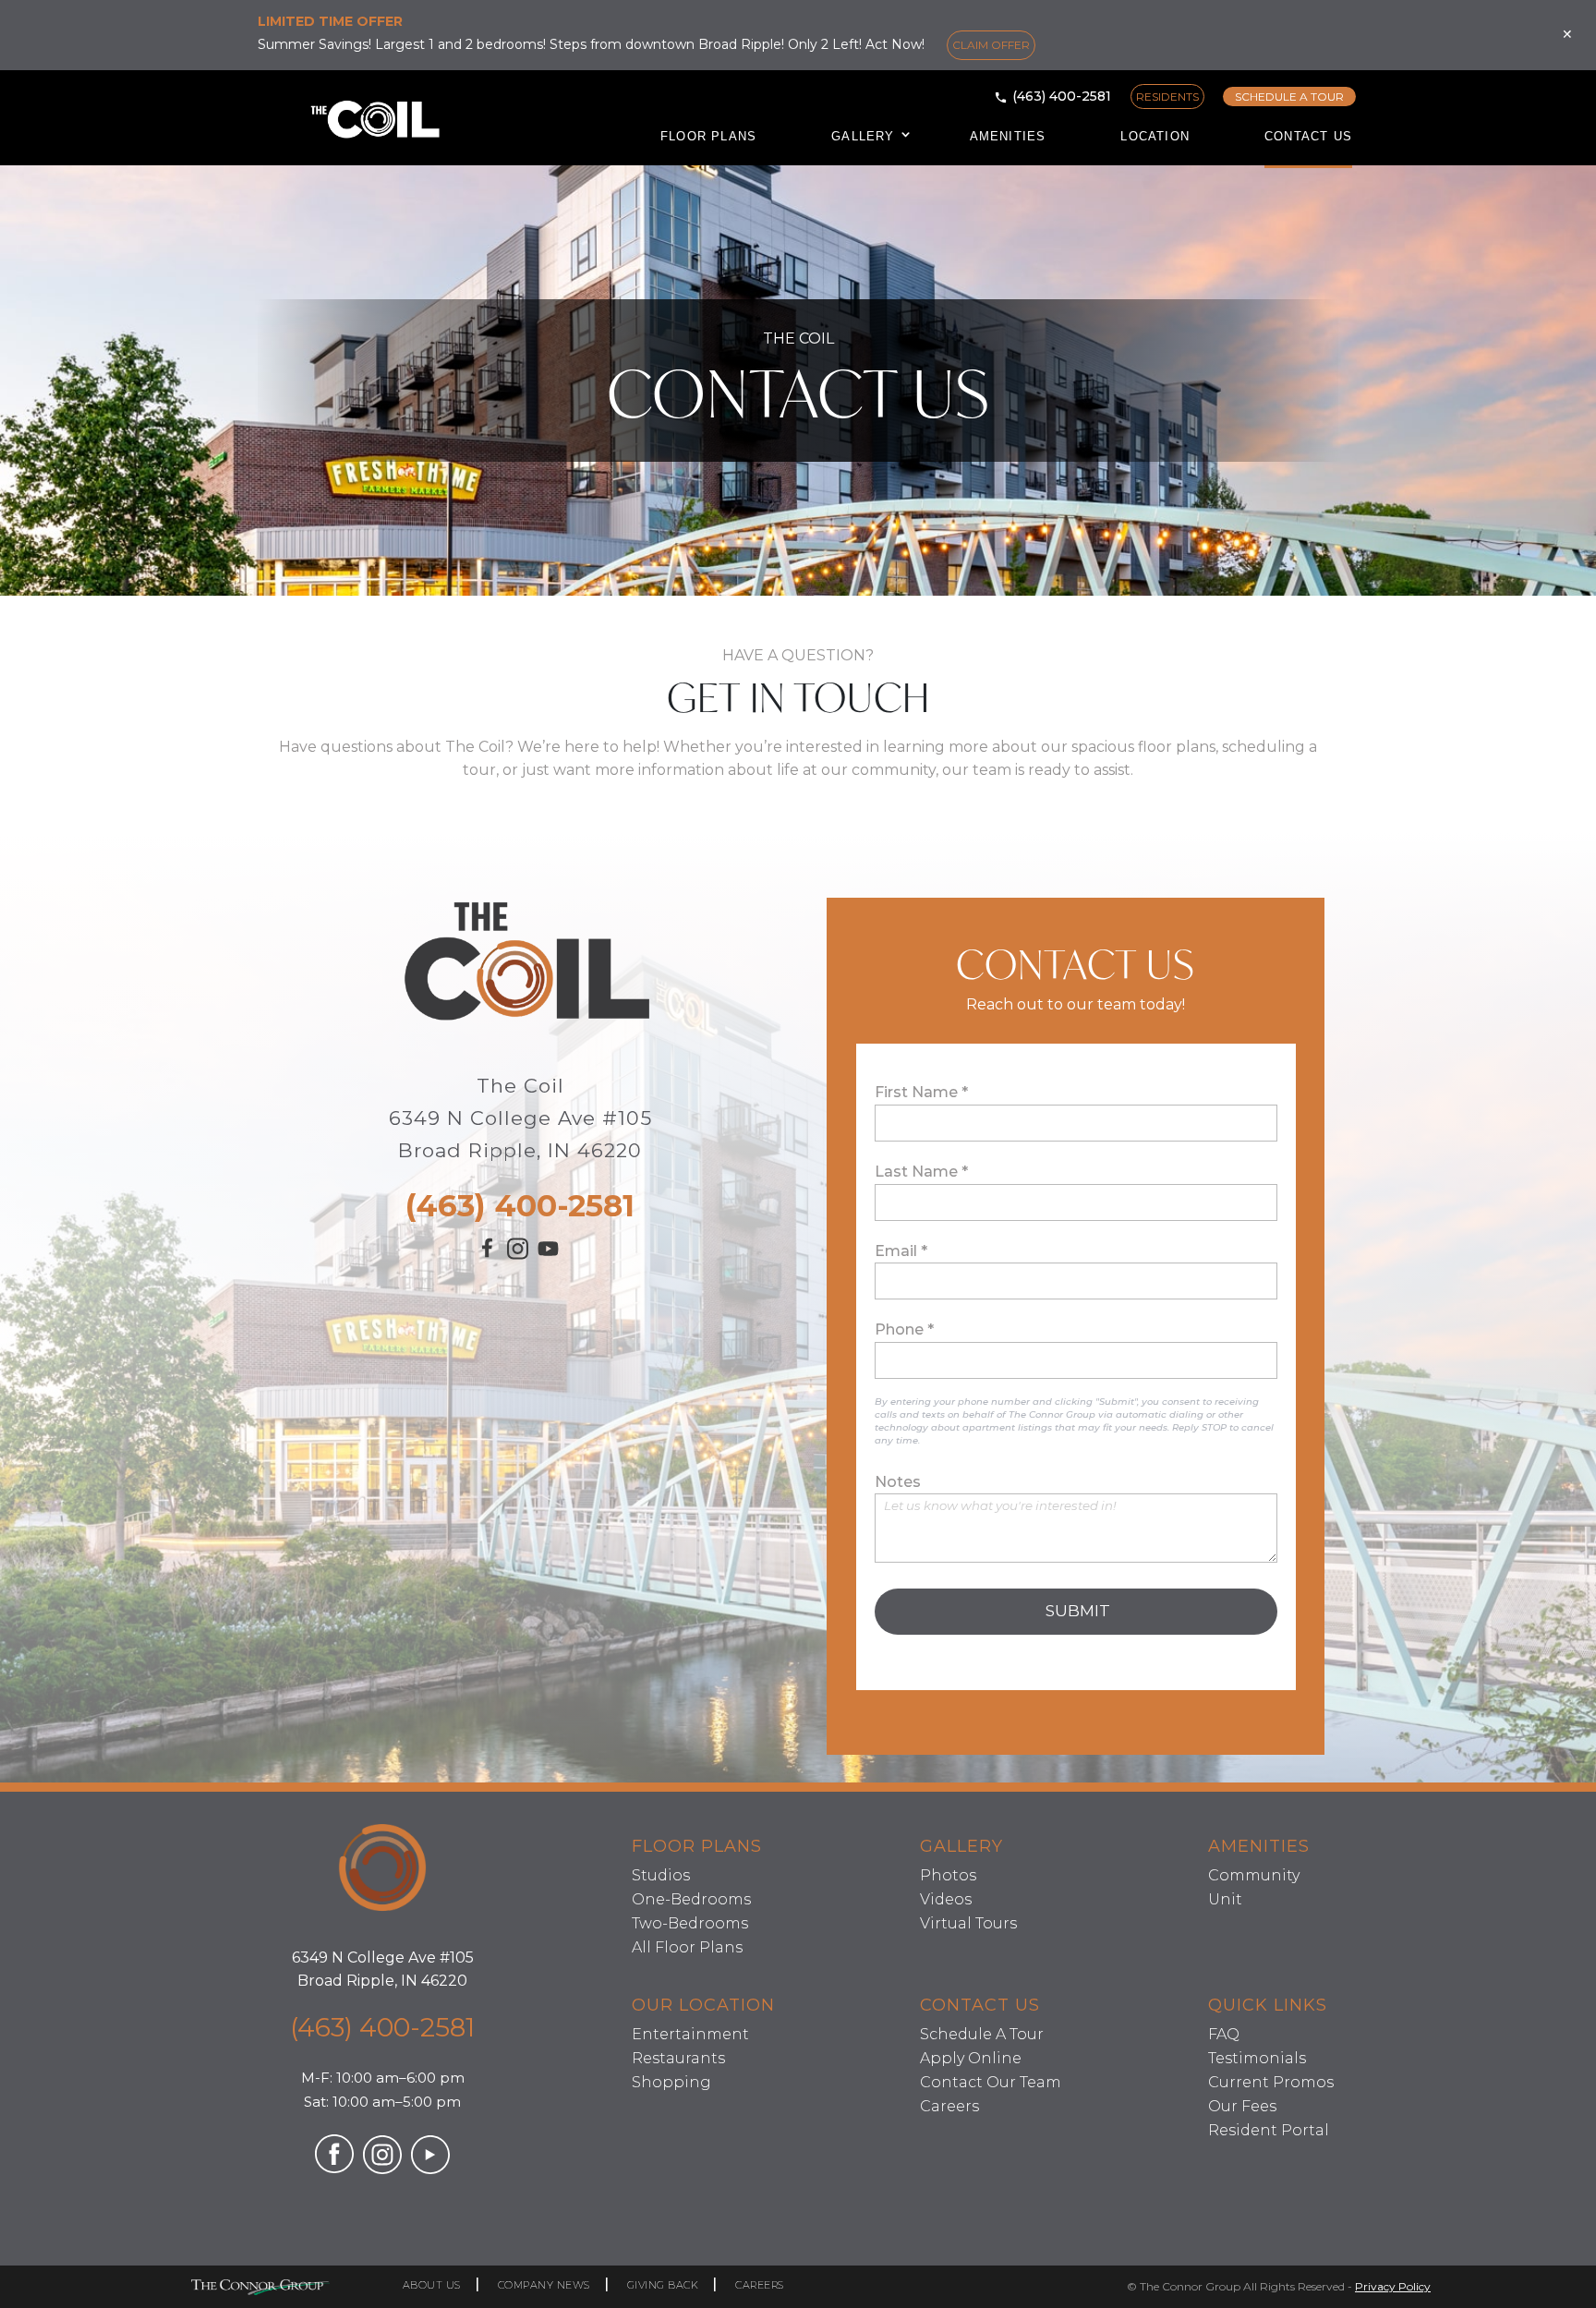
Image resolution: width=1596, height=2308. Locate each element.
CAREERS (760, 2285)
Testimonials (1257, 2058)
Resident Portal (1269, 2130)
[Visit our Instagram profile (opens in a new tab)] (518, 1254)
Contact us (1308, 136)
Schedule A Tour (982, 2034)
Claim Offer (991, 45)
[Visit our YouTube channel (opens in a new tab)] (548, 1258)
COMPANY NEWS (544, 2285)
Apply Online (971, 2058)
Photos (948, 1875)
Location (1155, 136)
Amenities (1008, 136)
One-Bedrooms (691, 1899)
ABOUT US (432, 2285)
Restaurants (678, 2058)
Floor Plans (708, 136)
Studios (661, 1875)
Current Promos (1271, 2082)
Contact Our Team (991, 2082)
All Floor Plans (687, 1947)
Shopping (671, 2082)
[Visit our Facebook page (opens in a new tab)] (490, 1256)
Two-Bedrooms (690, 1923)
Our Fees (1242, 2106)
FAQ (1224, 2034)
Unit (1225, 1899)
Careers (949, 2106)
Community (1254, 1875)
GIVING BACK (663, 2285)
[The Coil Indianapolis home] (382, 1871)
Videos (946, 1899)
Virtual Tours (968, 1923)
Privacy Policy (1393, 2286)
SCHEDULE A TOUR (1289, 97)
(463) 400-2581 (1062, 96)
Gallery (863, 136)
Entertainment (690, 2034)
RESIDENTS (1167, 97)
